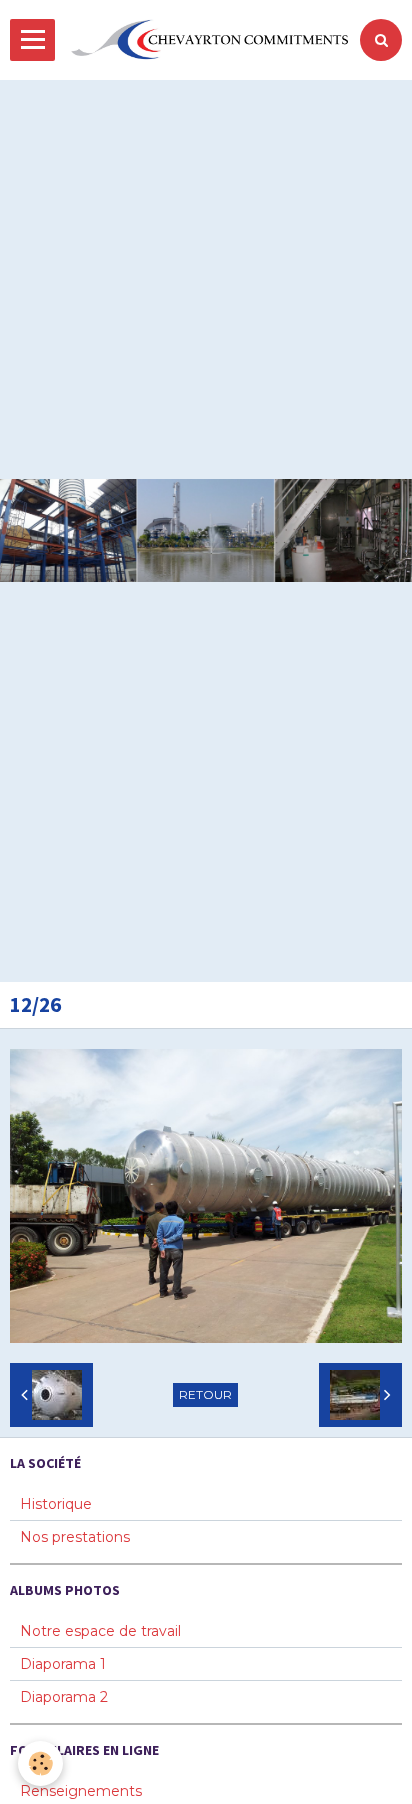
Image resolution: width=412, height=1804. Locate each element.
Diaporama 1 (63, 1664)
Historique (56, 1504)
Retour (205, 1394)
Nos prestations (75, 1537)
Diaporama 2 (64, 1697)
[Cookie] (40, 1763)
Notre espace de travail (100, 1631)
